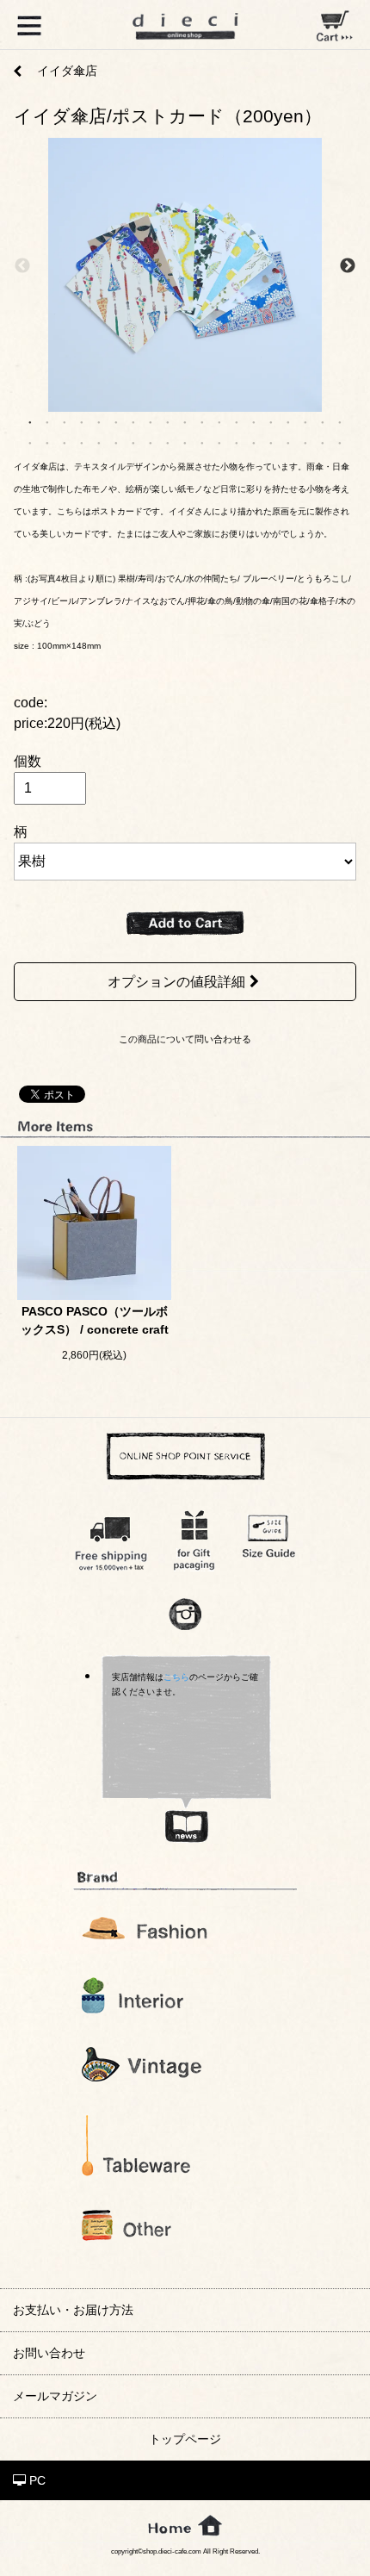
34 (271, 442)
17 (305, 421)
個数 (28, 761)
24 (99, 442)
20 (30, 442)
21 (47, 442)
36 (305, 442)
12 (219, 421)
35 (288, 442)
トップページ (185, 2439)
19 (340, 421)
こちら (176, 1677)
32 (237, 442)
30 (202, 442)
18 (323, 421)
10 (185, 421)
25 (116, 442)
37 (323, 442)
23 (82, 442)
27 (151, 442)
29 (185, 442)
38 (340, 442)
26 (133, 442)
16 (288, 421)
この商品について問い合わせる (185, 1039)
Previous (22, 266)
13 (237, 421)
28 (168, 442)
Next (348, 266)
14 (254, 421)
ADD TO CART (185, 924)
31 (219, 442)
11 (202, 421)
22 (65, 442)
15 (271, 421)
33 (254, 442)
